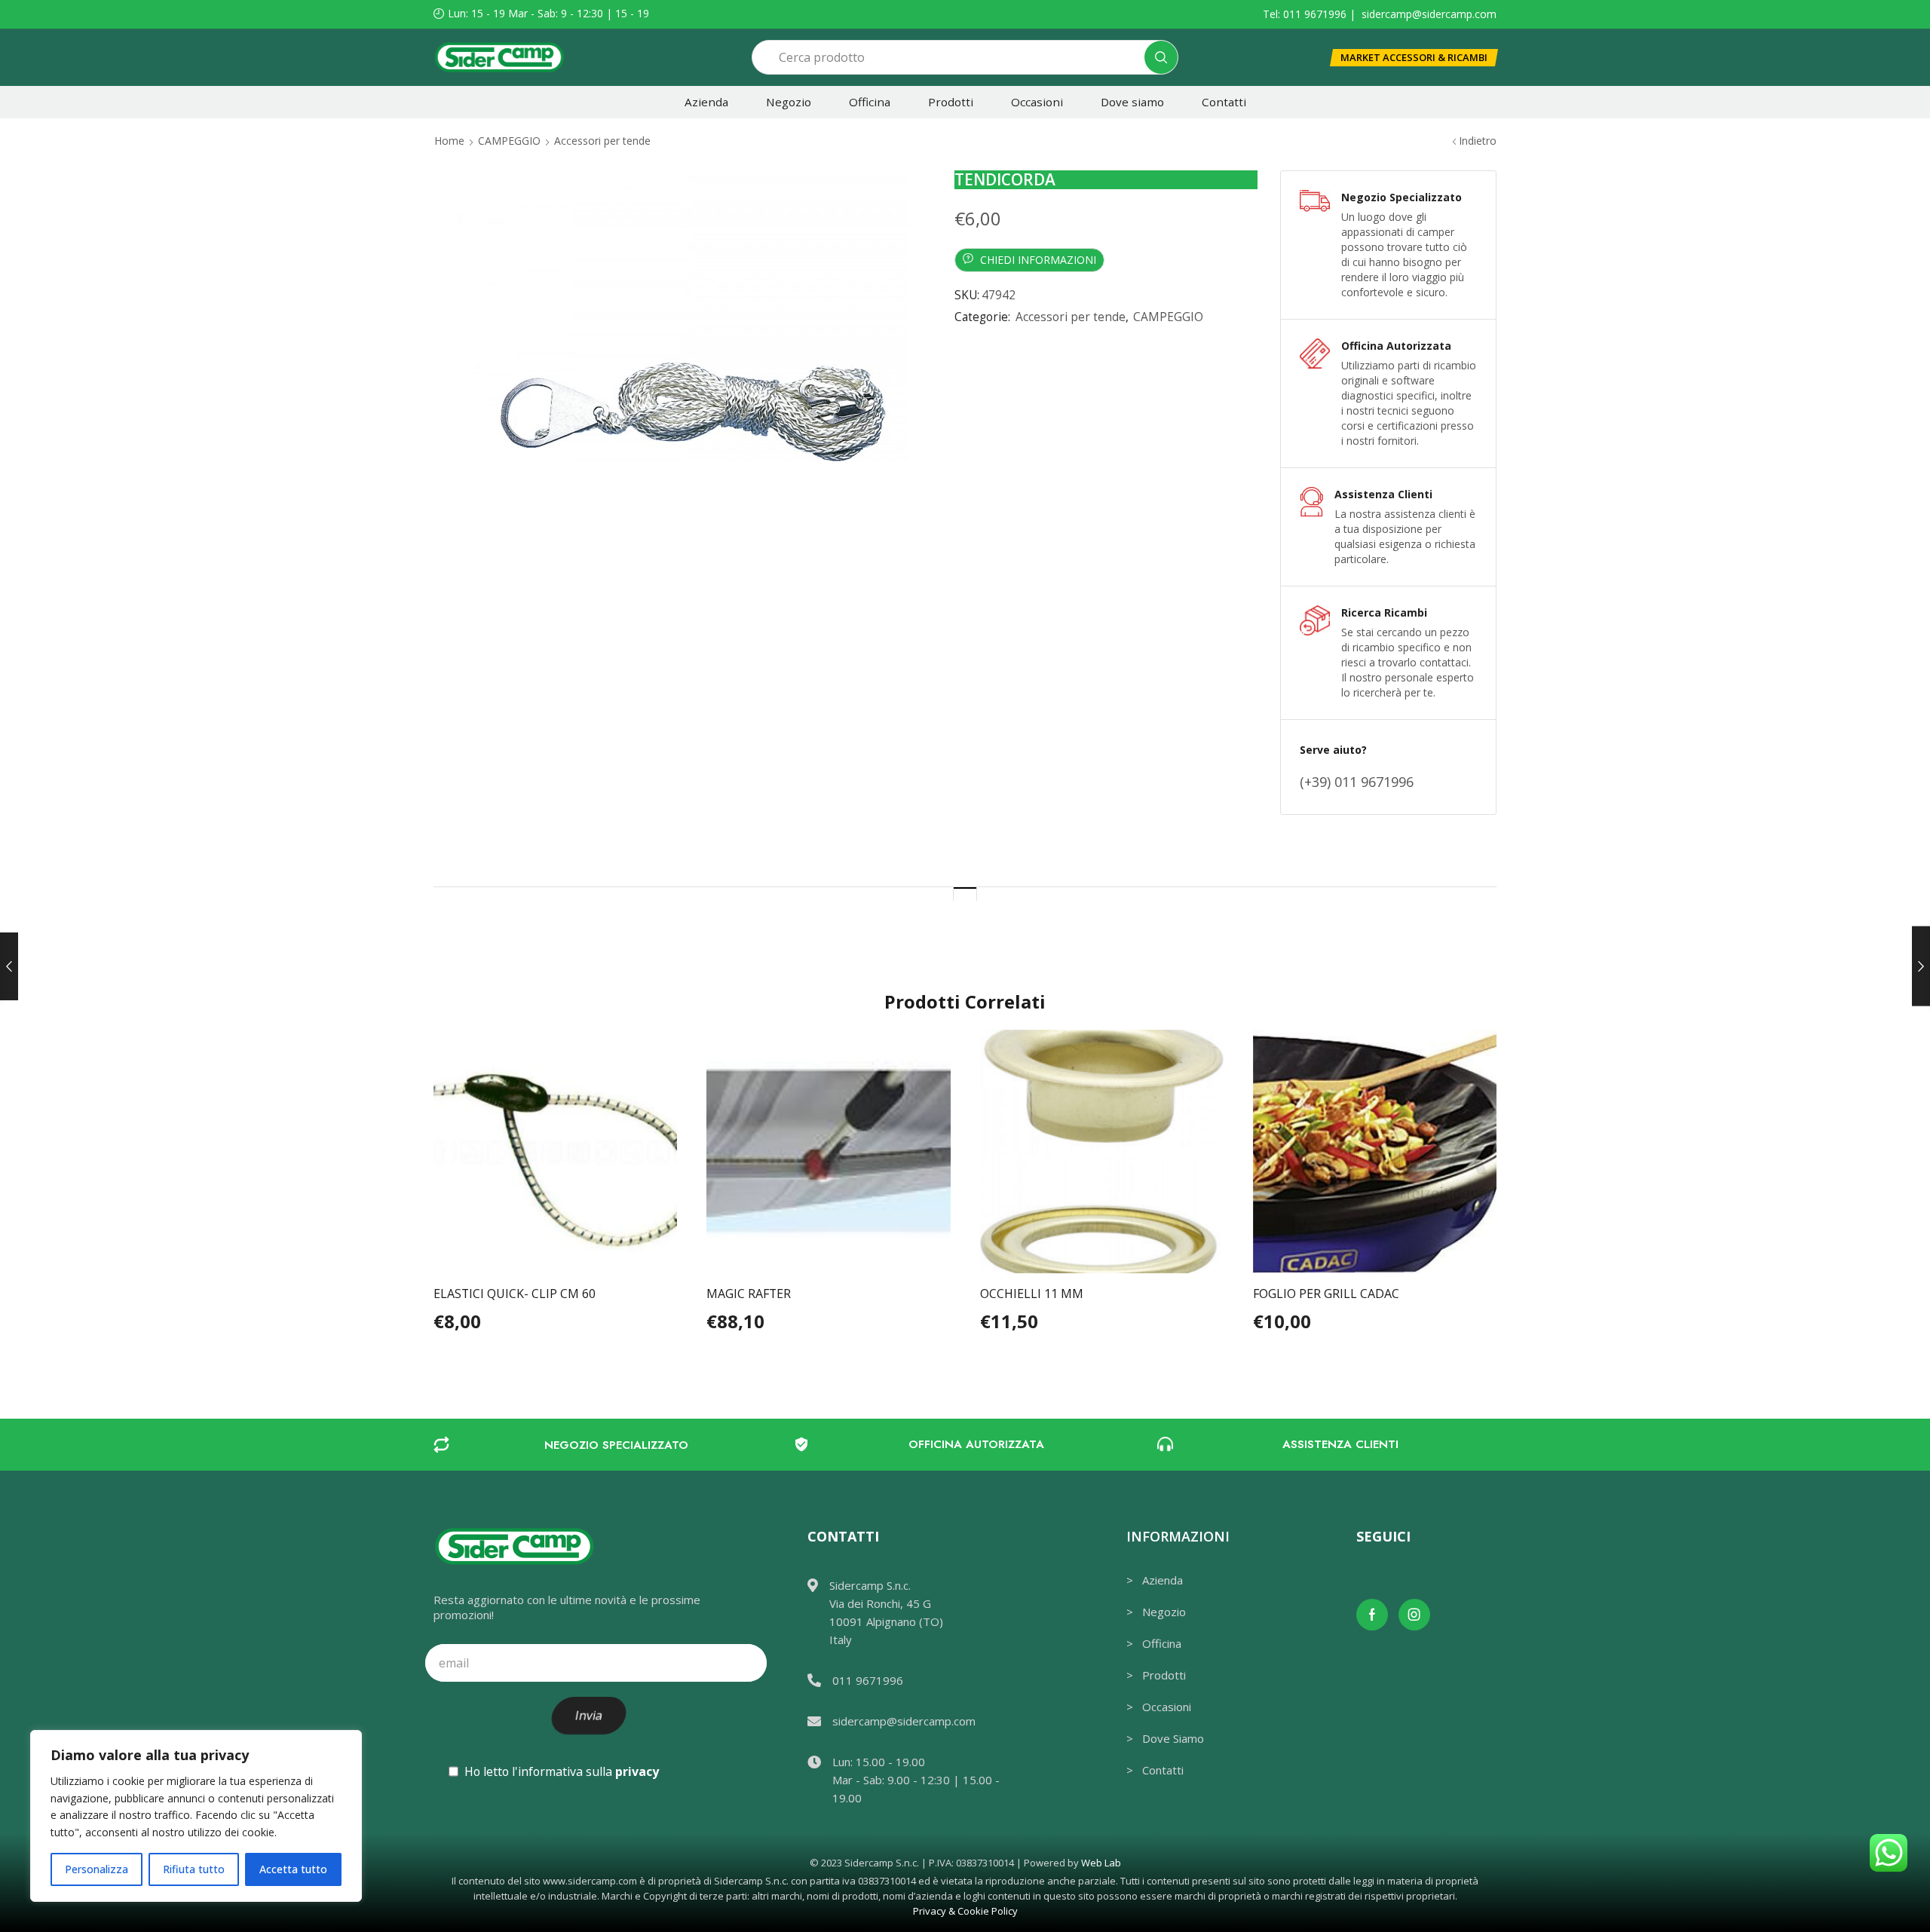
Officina (870, 102)
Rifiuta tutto (194, 1869)
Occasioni (1037, 102)
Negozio (789, 102)
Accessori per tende (602, 141)
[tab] (965, 894)
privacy (637, 1771)
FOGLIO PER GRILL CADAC (1326, 1294)
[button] (1414, 58)
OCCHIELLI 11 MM (1032, 1294)
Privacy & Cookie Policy (965, 1911)
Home (449, 141)
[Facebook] (1372, 1615)
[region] (196, 1816)
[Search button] (1161, 57)
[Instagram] (1414, 1615)
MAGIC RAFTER (749, 1294)
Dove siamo (1132, 102)
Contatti (1224, 102)
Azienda (706, 102)
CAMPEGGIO (509, 141)
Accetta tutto (293, 1869)
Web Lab (1101, 1863)
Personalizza (96, 1869)
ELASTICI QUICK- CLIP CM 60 (515, 1294)
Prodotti (951, 102)
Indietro (1478, 141)
